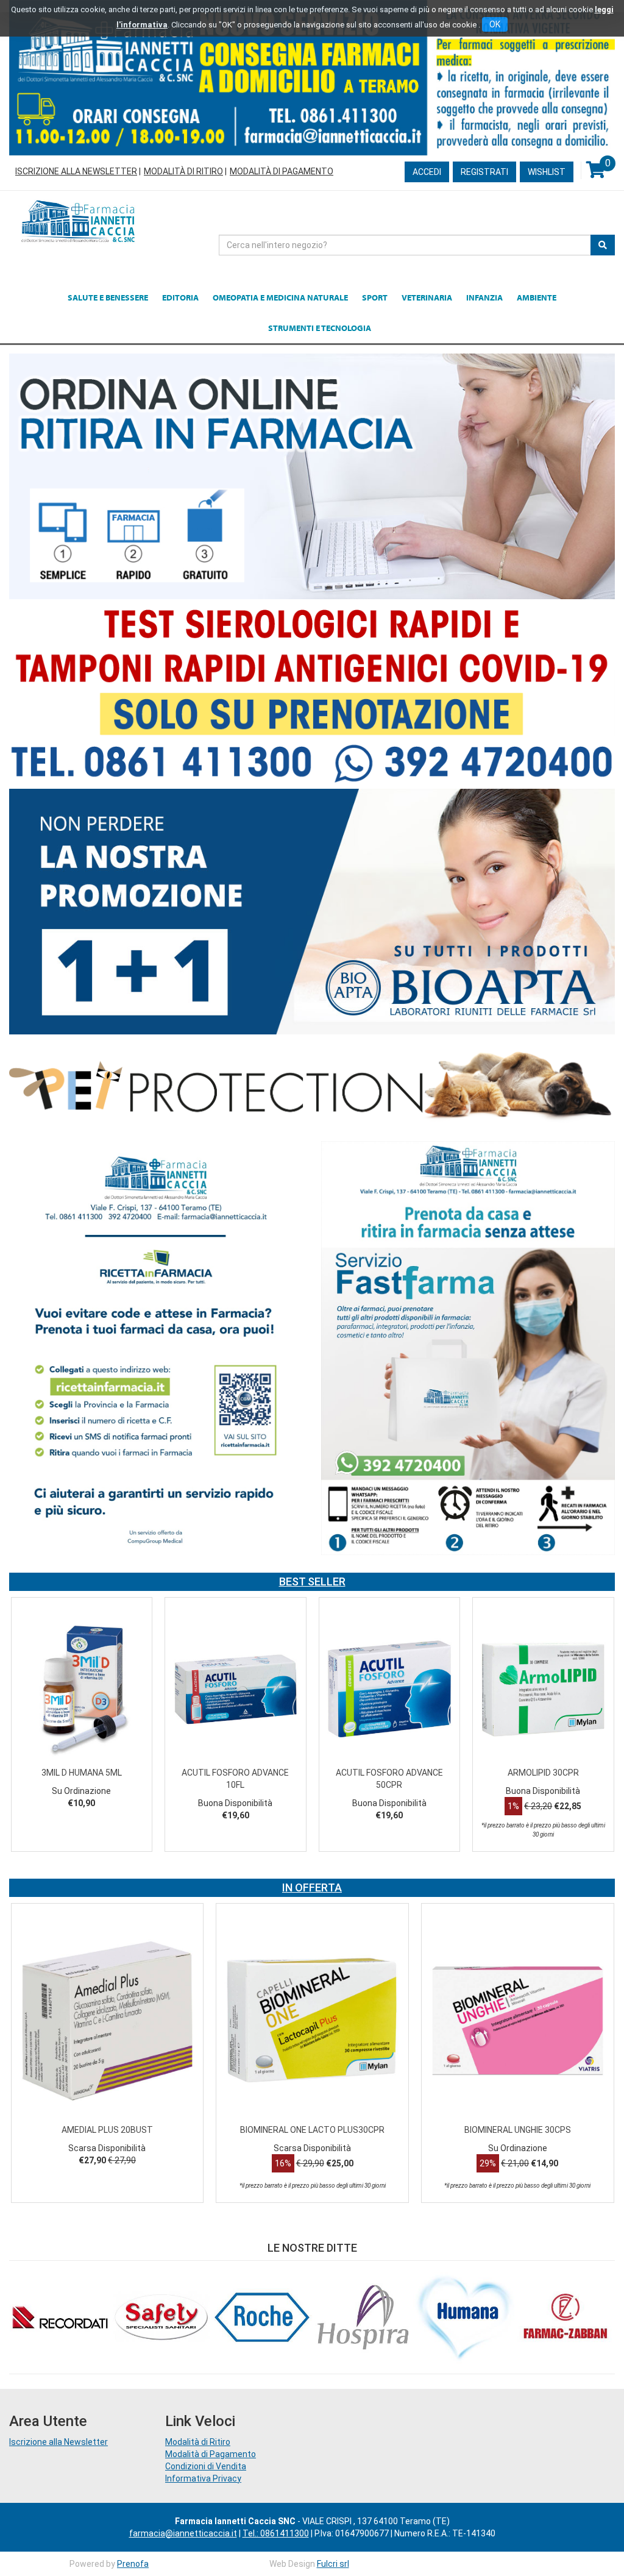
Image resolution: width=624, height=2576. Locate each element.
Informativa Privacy (203, 2478)
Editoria (180, 297)
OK (495, 24)
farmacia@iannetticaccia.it (183, 2533)
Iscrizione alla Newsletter (76, 171)
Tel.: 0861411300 (276, 2533)
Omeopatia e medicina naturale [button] (280, 297)
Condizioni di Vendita (206, 2466)
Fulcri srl (333, 2564)
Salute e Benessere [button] (108, 297)
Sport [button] (375, 297)
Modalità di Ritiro (183, 171)
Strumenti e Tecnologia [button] (320, 328)
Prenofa (133, 2564)
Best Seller (312, 1582)
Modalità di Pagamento (282, 171)
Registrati (484, 172)
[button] (28, 1737)
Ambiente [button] (537, 297)
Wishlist (547, 172)
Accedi (427, 172)
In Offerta (312, 1888)
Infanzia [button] (484, 297)
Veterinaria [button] (427, 297)
